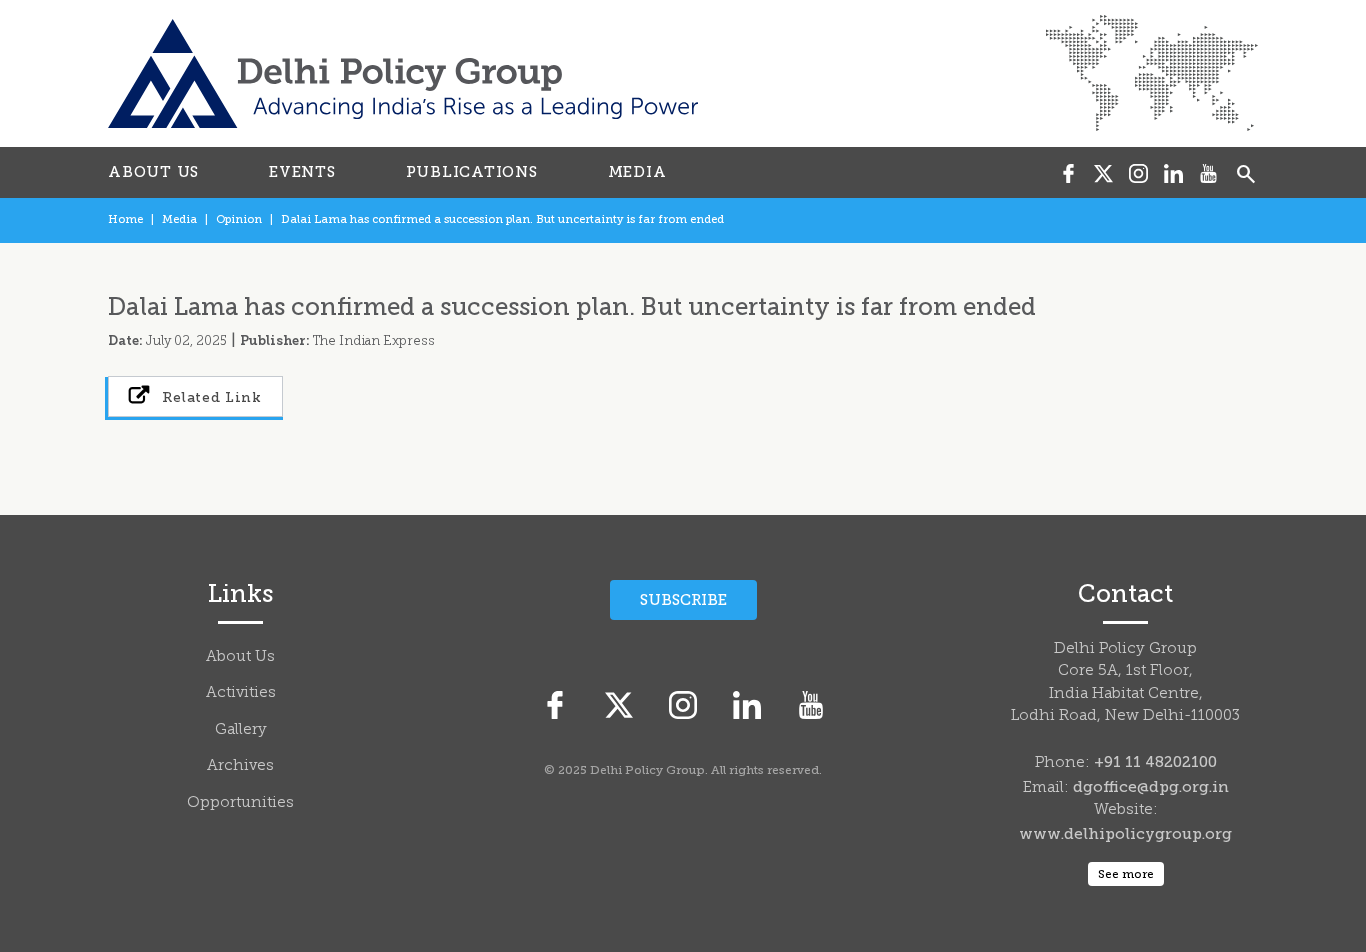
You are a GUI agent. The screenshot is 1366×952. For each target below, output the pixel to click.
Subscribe (683, 600)
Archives (240, 766)
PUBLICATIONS (472, 172)
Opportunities (240, 803)
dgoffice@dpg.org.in (1151, 787)
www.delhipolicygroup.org (1125, 834)
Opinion (239, 219)
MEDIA (637, 172)
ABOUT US (153, 172)
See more (1126, 874)
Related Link (210, 397)
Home (125, 219)
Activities (241, 693)
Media (179, 219)
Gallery (241, 730)
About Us (240, 657)
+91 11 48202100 (1155, 762)
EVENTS (302, 172)
